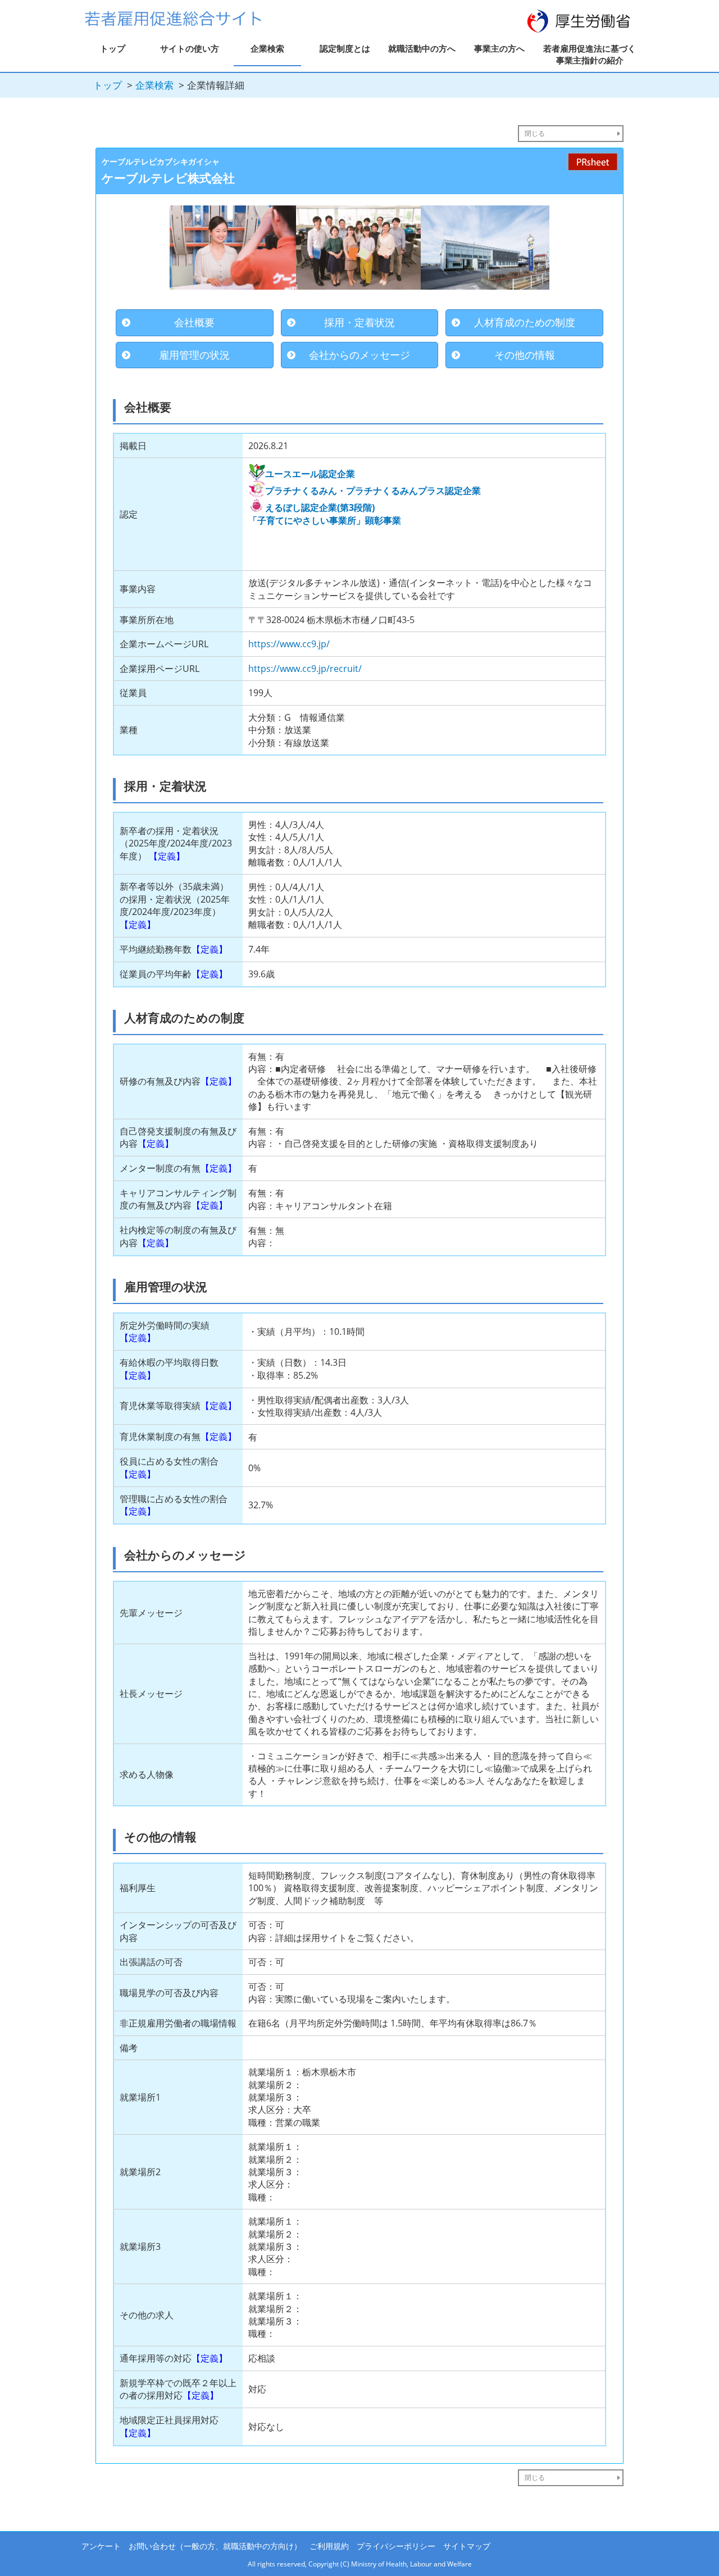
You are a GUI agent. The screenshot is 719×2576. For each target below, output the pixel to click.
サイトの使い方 (190, 48)
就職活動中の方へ (422, 48)
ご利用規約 (329, 2546)
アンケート (101, 2546)
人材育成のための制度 (525, 322)
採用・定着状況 (359, 322)
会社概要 (194, 322)
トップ (113, 48)
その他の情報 (525, 355)
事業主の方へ (499, 48)
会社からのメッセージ (359, 355)
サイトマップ (467, 2546)
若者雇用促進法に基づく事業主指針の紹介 (590, 54)
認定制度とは (345, 48)
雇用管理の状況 (194, 355)
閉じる (535, 133)
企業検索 (267, 48)
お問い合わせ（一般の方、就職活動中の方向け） (215, 2546)
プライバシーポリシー (396, 2546)
